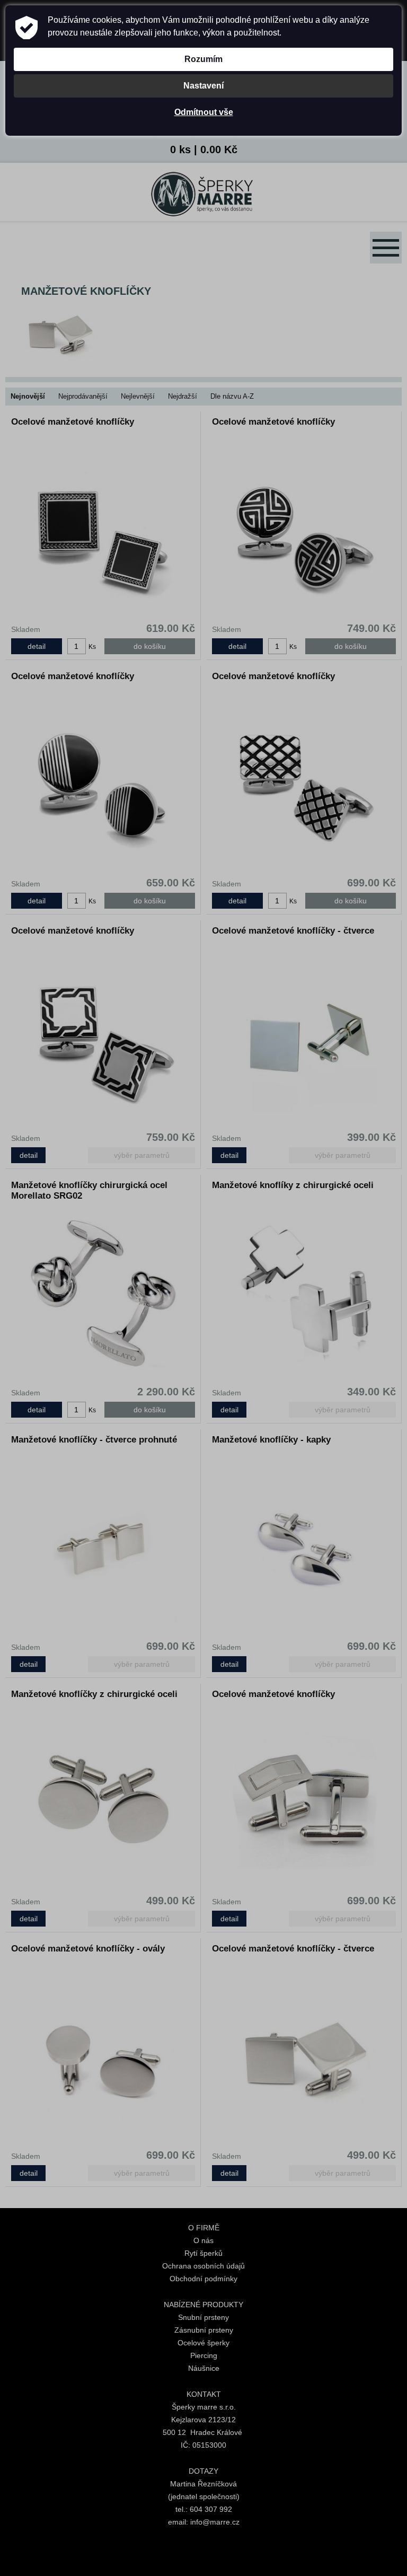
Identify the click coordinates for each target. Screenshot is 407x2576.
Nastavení (203, 86)
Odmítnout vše (204, 112)
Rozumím (203, 59)
